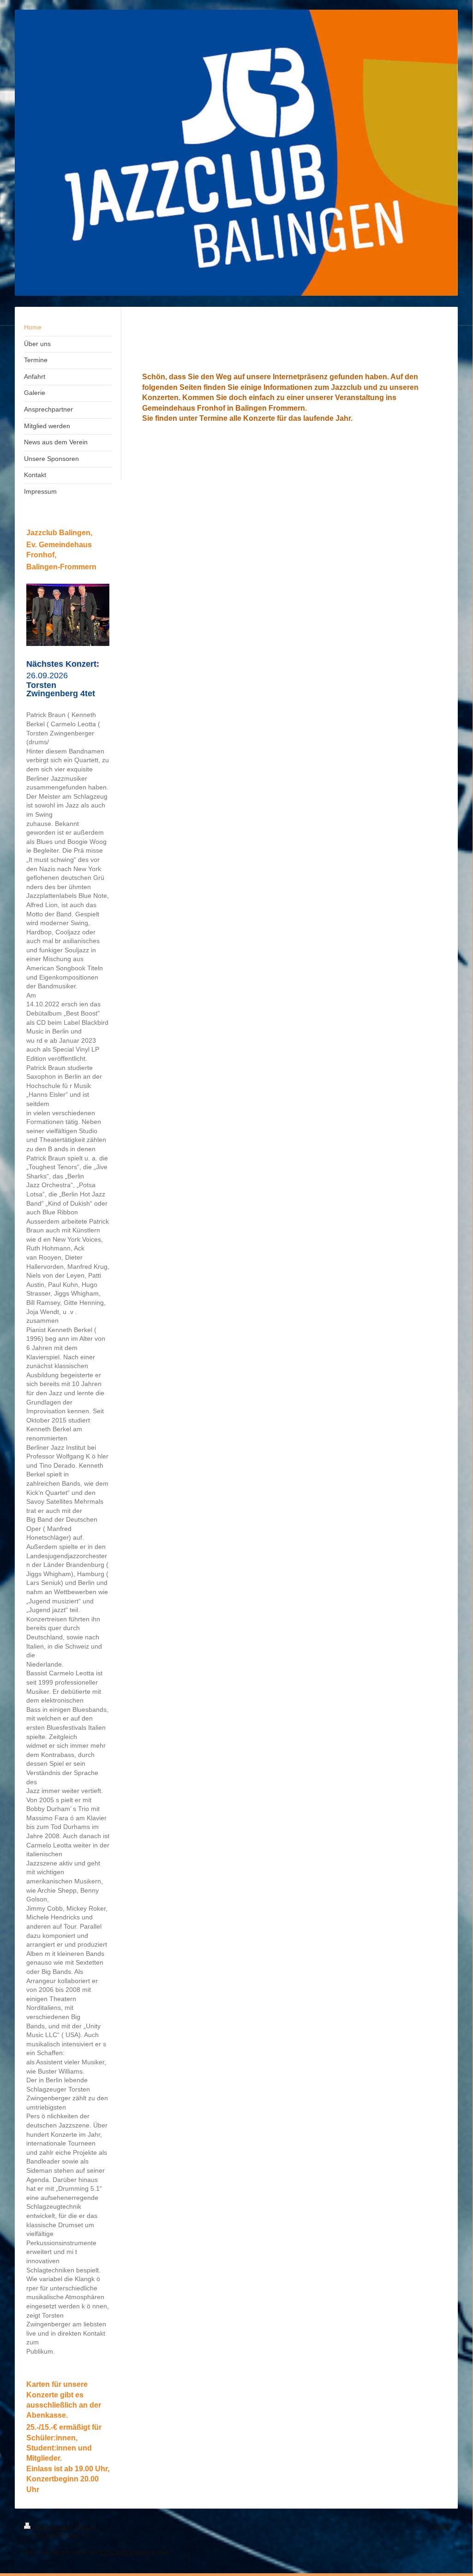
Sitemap (85, 2527)
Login (441, 2526)
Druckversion (52, 2527)
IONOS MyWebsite (125, 2552)
